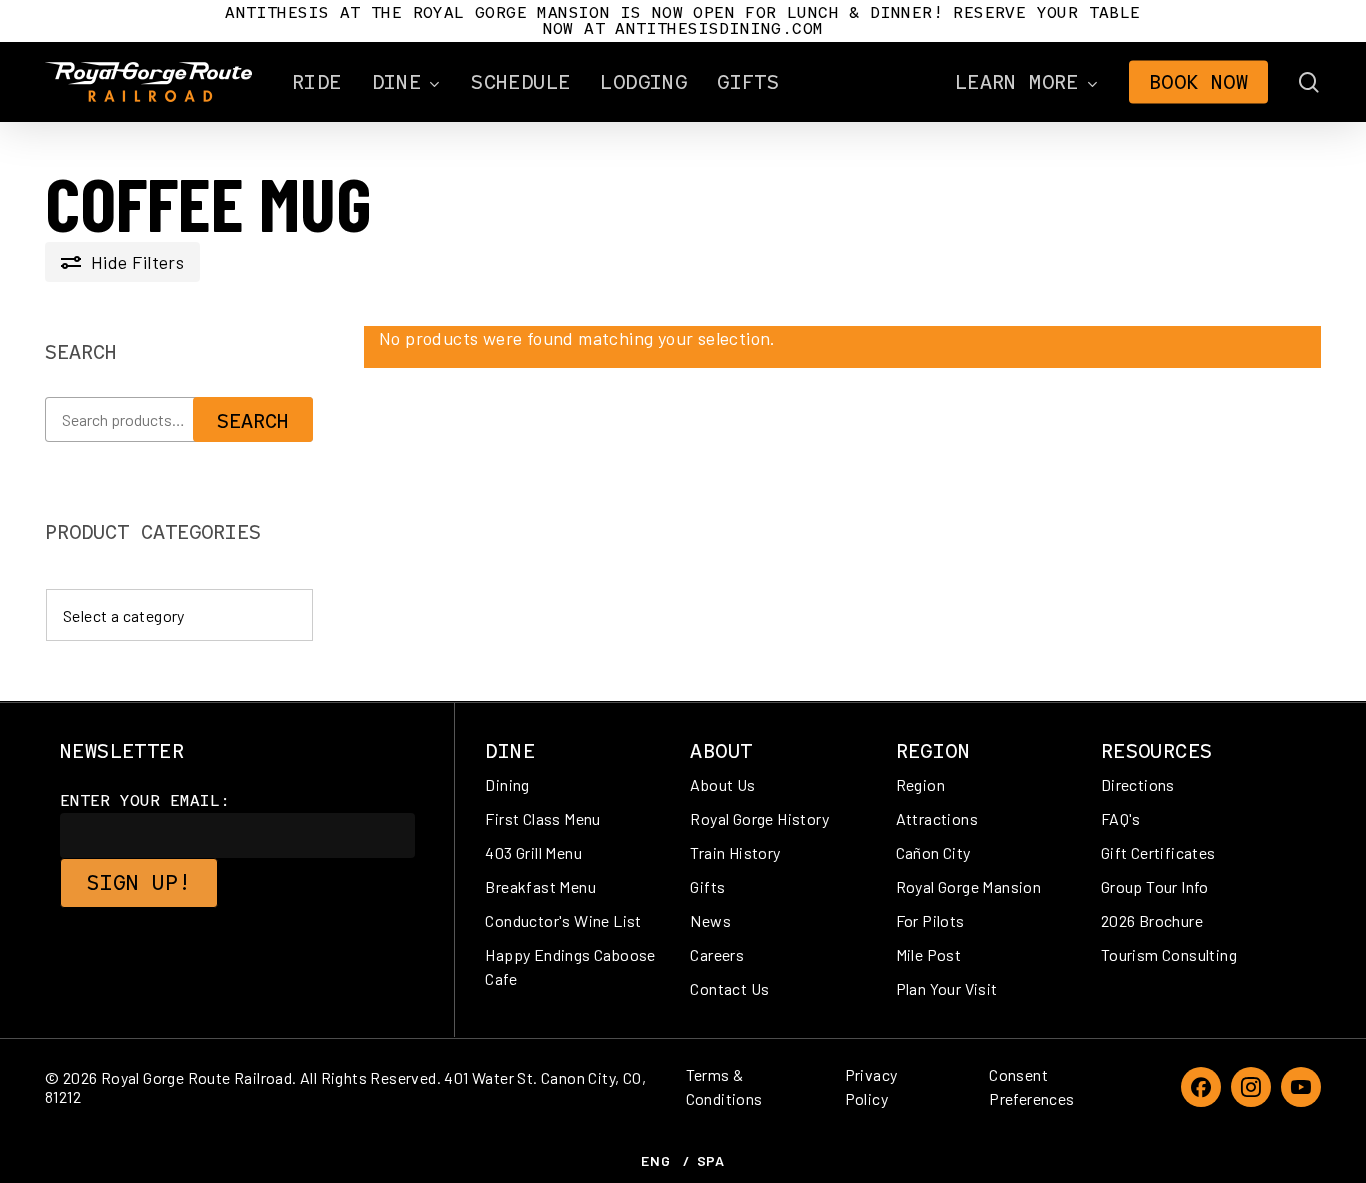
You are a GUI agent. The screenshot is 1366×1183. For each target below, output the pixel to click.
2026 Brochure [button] (1152, 920)
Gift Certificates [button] (1158, 852)
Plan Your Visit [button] (947, 988)
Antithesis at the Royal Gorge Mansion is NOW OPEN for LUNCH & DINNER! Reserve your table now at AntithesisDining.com (682, 20)
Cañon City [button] (933, 852)
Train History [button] (735, 852)
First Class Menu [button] (542, 818)
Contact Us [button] (729, 988)
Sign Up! (139, 882)
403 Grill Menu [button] (533, 852)
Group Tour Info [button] (1155, 886)
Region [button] (920, 784)
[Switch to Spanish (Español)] (711, 1161)
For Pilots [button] (930, 920)
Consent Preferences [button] (1031, 1086)
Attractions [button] (937, 818)
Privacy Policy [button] (871, 1086)
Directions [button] (1138, 784)
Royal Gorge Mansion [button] (969, 886)
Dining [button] (507, 784)
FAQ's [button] (1121, 818)
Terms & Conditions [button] (724, 1086)
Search (253, 421)
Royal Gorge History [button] (759, 818)
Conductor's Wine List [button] (563, 920)
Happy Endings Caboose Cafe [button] (570, 966)
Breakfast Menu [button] (540, 886)
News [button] (710, 920)
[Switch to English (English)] (655, 1161)
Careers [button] (717, 954)
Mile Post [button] (929, 954)
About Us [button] (722, 784)
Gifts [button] (707, 886)
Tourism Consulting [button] (1169, 954)
